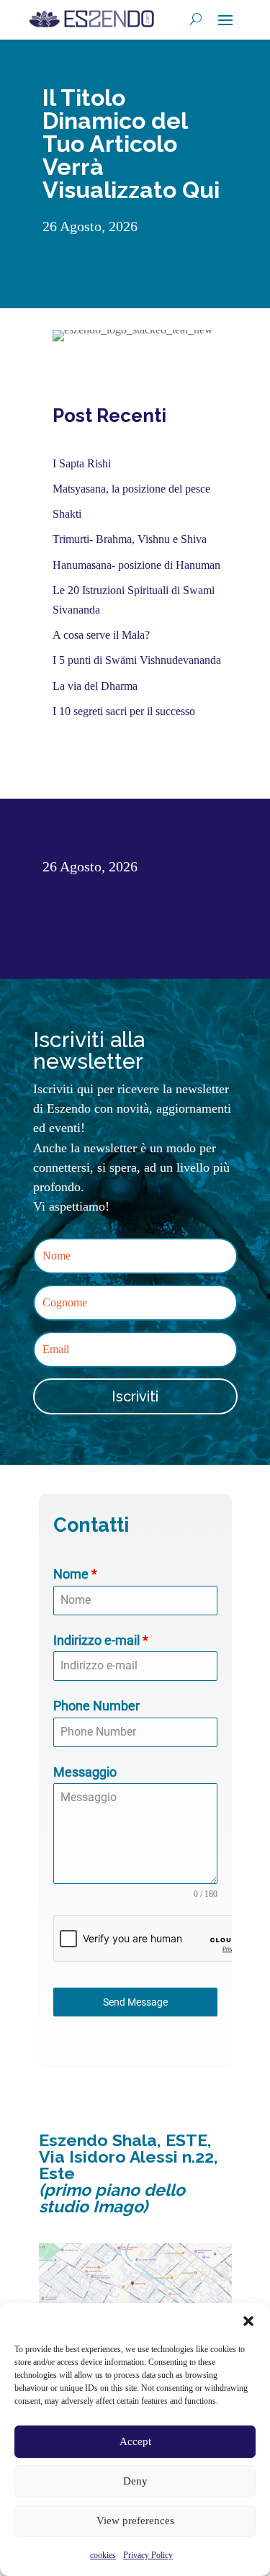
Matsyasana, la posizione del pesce (131, 489)
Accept (135, 2441)
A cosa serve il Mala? (101, 635)
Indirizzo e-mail (101, 1640)
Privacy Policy (148, 2555)
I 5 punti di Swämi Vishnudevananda (137, 660)
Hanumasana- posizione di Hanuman (136, 565)
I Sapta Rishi (82, 463)
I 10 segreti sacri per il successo (124, 711)
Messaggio (85, 1772)
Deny (135, 2481)
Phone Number (96, 1706)
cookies (103, 2555)
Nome (75, 1574)
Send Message (135, 2002)
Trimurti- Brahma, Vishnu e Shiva (130, 539)
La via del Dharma (95, 686)
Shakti (67, 514)
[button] (248, 2321)
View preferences (135, 2521)
